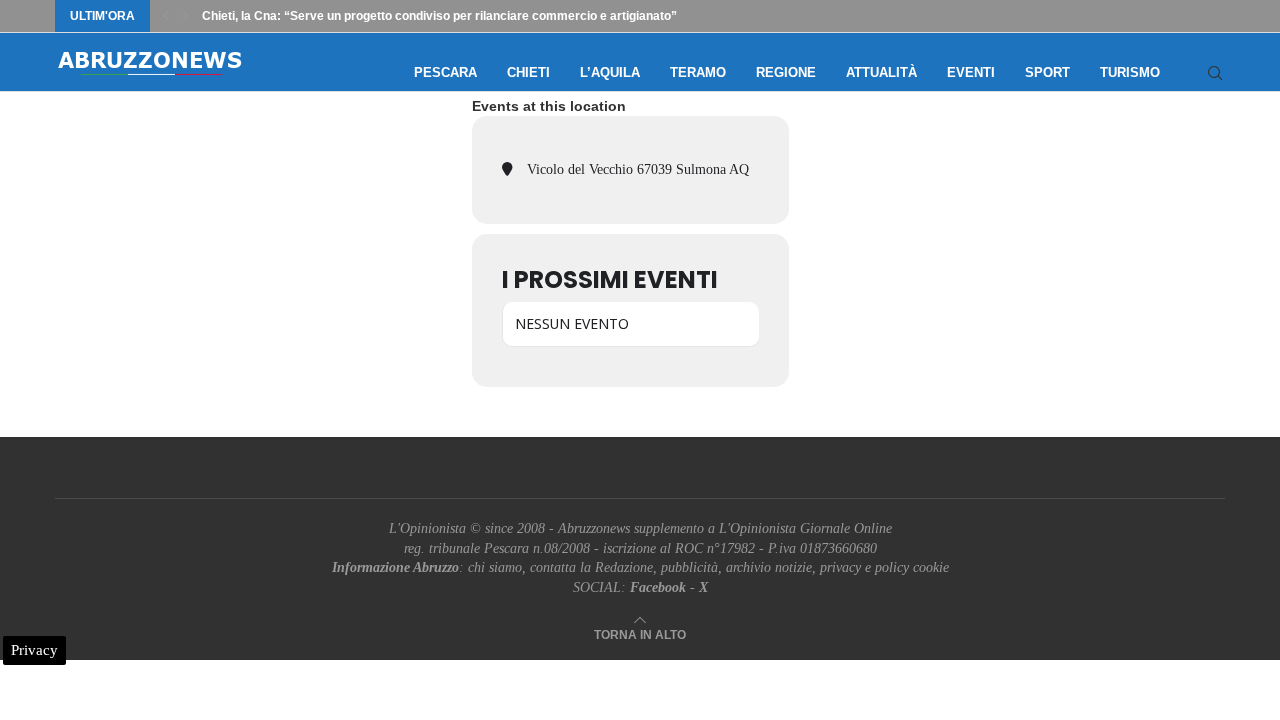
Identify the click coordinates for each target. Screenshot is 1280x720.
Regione (786, 72)
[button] (166, 16)
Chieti (528, 72)
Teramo (698, 72)
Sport (1047, 72)
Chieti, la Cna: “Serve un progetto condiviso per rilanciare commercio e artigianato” (439, 16)
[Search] (1215, 73)
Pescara (445, 72)
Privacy (34, 650)
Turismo (1130, 72)
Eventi (971, 72)
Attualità (881, 72)
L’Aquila (610, 72)
